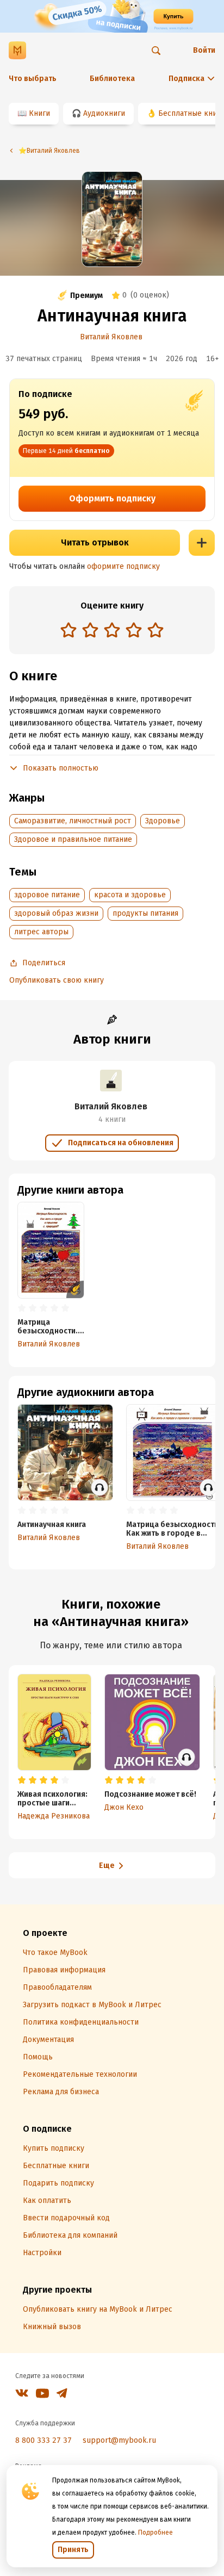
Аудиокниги (104, 113)
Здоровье (163, 821)
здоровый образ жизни (56, 913)
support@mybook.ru (119, 2440)
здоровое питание (47, 895)
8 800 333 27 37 (43, 2440)
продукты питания (145, 913)
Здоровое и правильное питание (73, 839)
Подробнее (155, 2532)
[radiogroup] (112, 631)
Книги (39, 113)
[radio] (69, 630)
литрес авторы (41, 932)
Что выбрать (33, 79)
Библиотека (112, 79)
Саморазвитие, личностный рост (73, 821)
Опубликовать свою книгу (57, 980)
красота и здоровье (130, 895)
